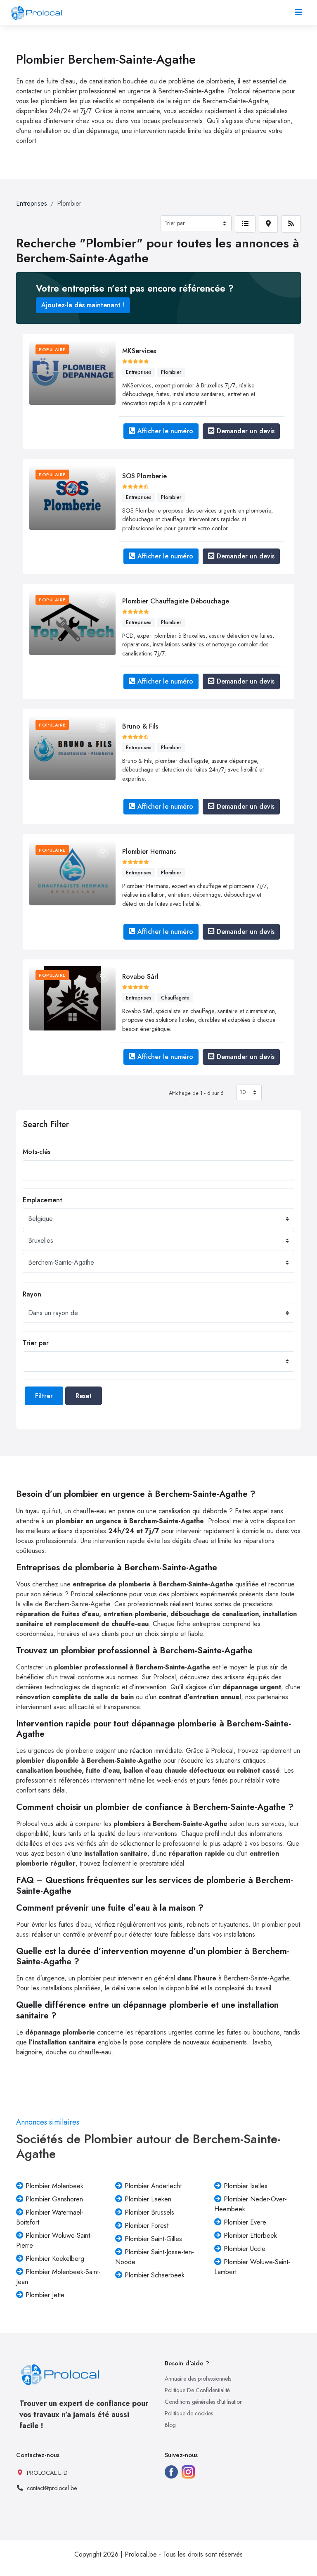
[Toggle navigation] (298, 13)
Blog (170, 2425)
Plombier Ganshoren (54, 2199)
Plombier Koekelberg (55, 2259)
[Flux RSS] (291, 224)
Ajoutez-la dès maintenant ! (83, 305)
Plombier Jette (45, 2295)
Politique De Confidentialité (197, 2390)
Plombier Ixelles (246, 2186)
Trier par (36, 1343)
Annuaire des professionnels (198, 2379)
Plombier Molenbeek (54, 2186)
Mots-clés (37, 1152)
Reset (84, 1396)
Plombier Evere (245, 2222)
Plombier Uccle (245, 2249)
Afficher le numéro (165, 431)
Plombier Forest (147, 2226)
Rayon (32, 1294)
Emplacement (43, 1200)
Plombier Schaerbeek (155, 2275)
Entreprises (32, 203)
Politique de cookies (189, 2413)
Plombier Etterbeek (250, 2235)
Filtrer (44, 1396)
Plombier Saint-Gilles (153, 2239)
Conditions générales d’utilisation (204, 2402)
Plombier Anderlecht (153, 2186)
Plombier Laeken (148, 2199)
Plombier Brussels (149, 2212)
